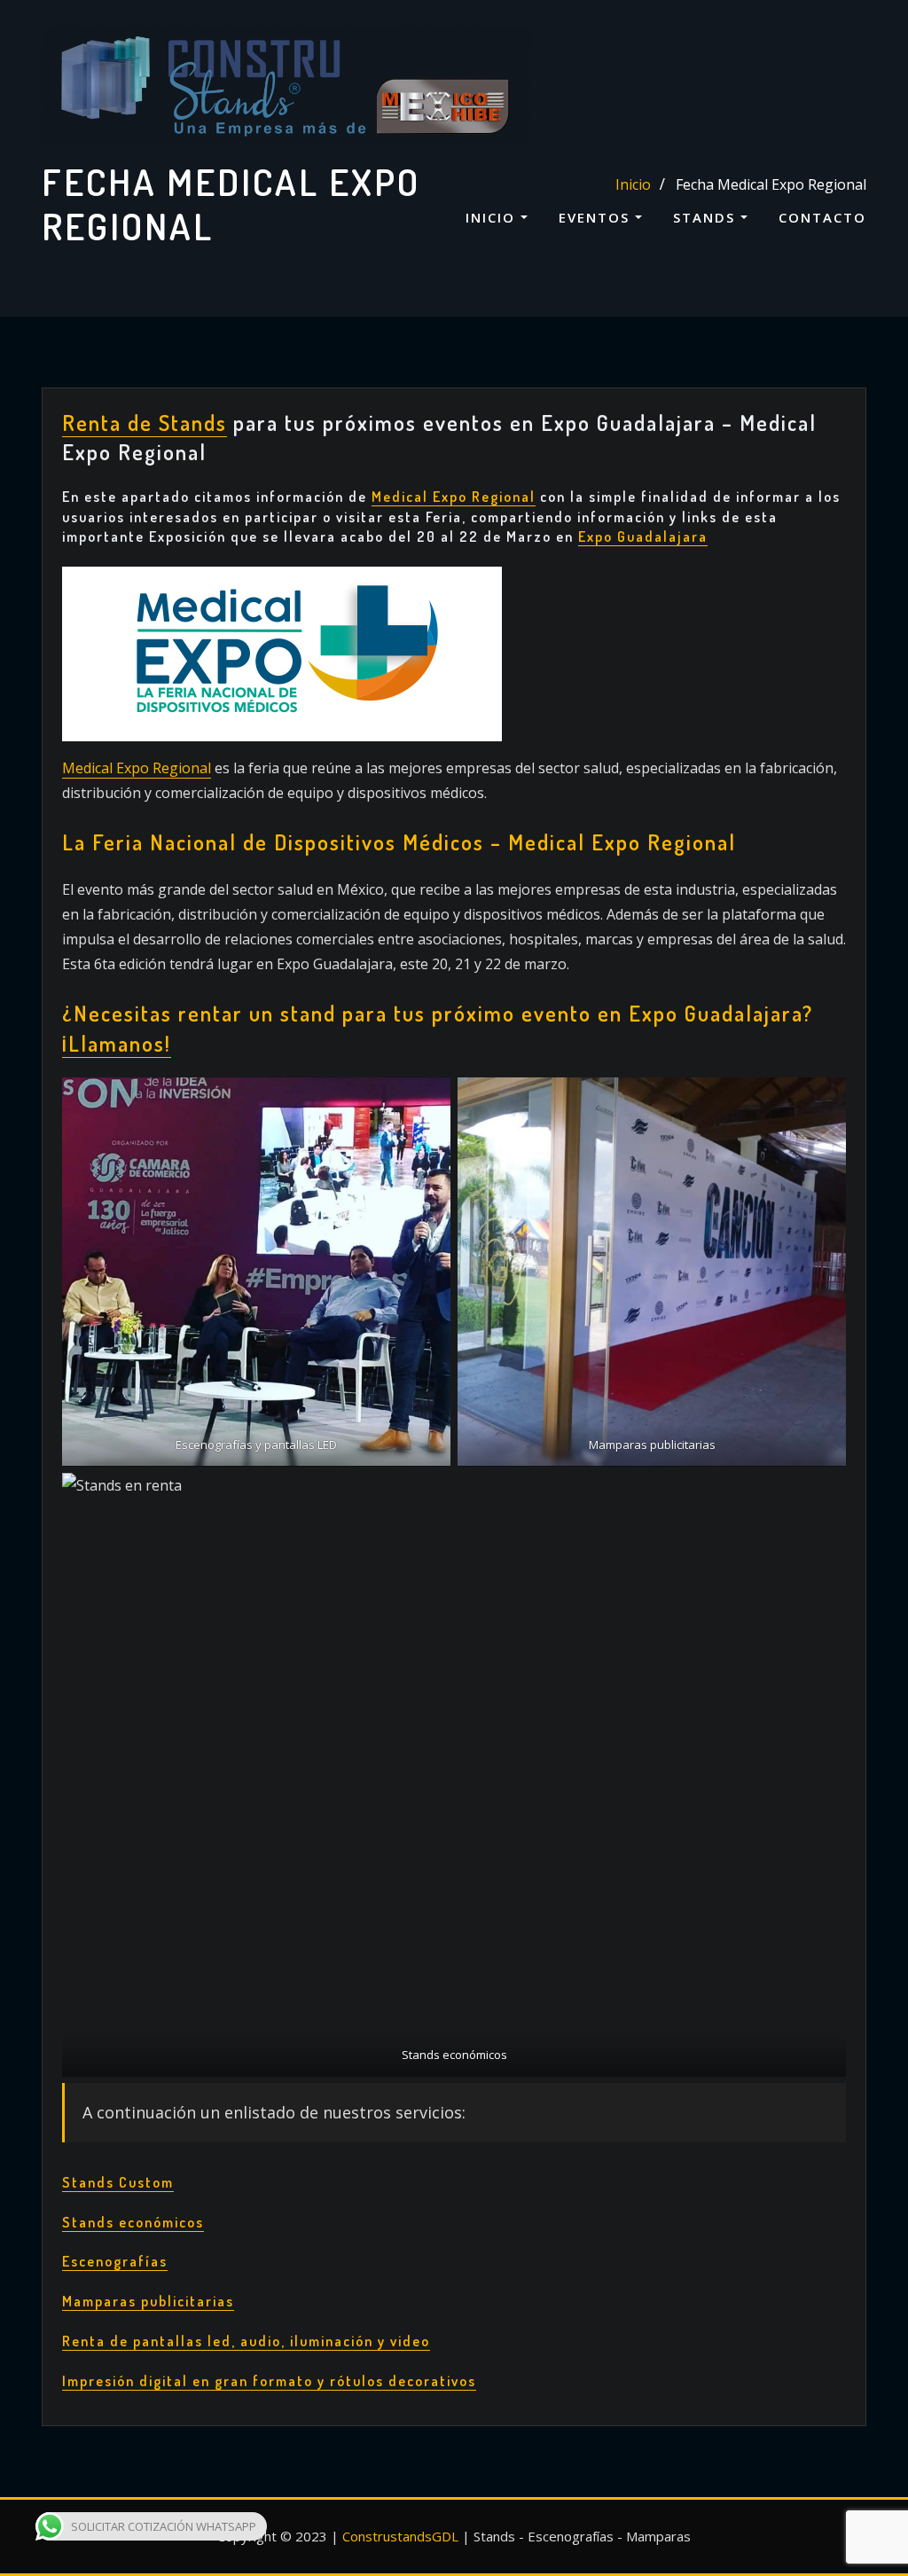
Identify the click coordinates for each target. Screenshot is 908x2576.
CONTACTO (822, 217)
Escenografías (115, 2261)
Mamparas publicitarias (148, 2301)
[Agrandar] (479, 590)
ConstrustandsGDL (400, 2536)
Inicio (493, 217)
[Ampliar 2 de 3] (823, 1100)
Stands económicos (133, 2222)
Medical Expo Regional (137, 768)
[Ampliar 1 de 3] (427, 1100)
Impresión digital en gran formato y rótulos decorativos (269, 2381)
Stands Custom (118, 2182)
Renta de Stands (145, 423)
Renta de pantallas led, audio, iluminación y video (246, 2341)
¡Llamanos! (117, 1043)
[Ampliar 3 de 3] (823, 1496)
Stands (707, 217)
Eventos (597, 217)
